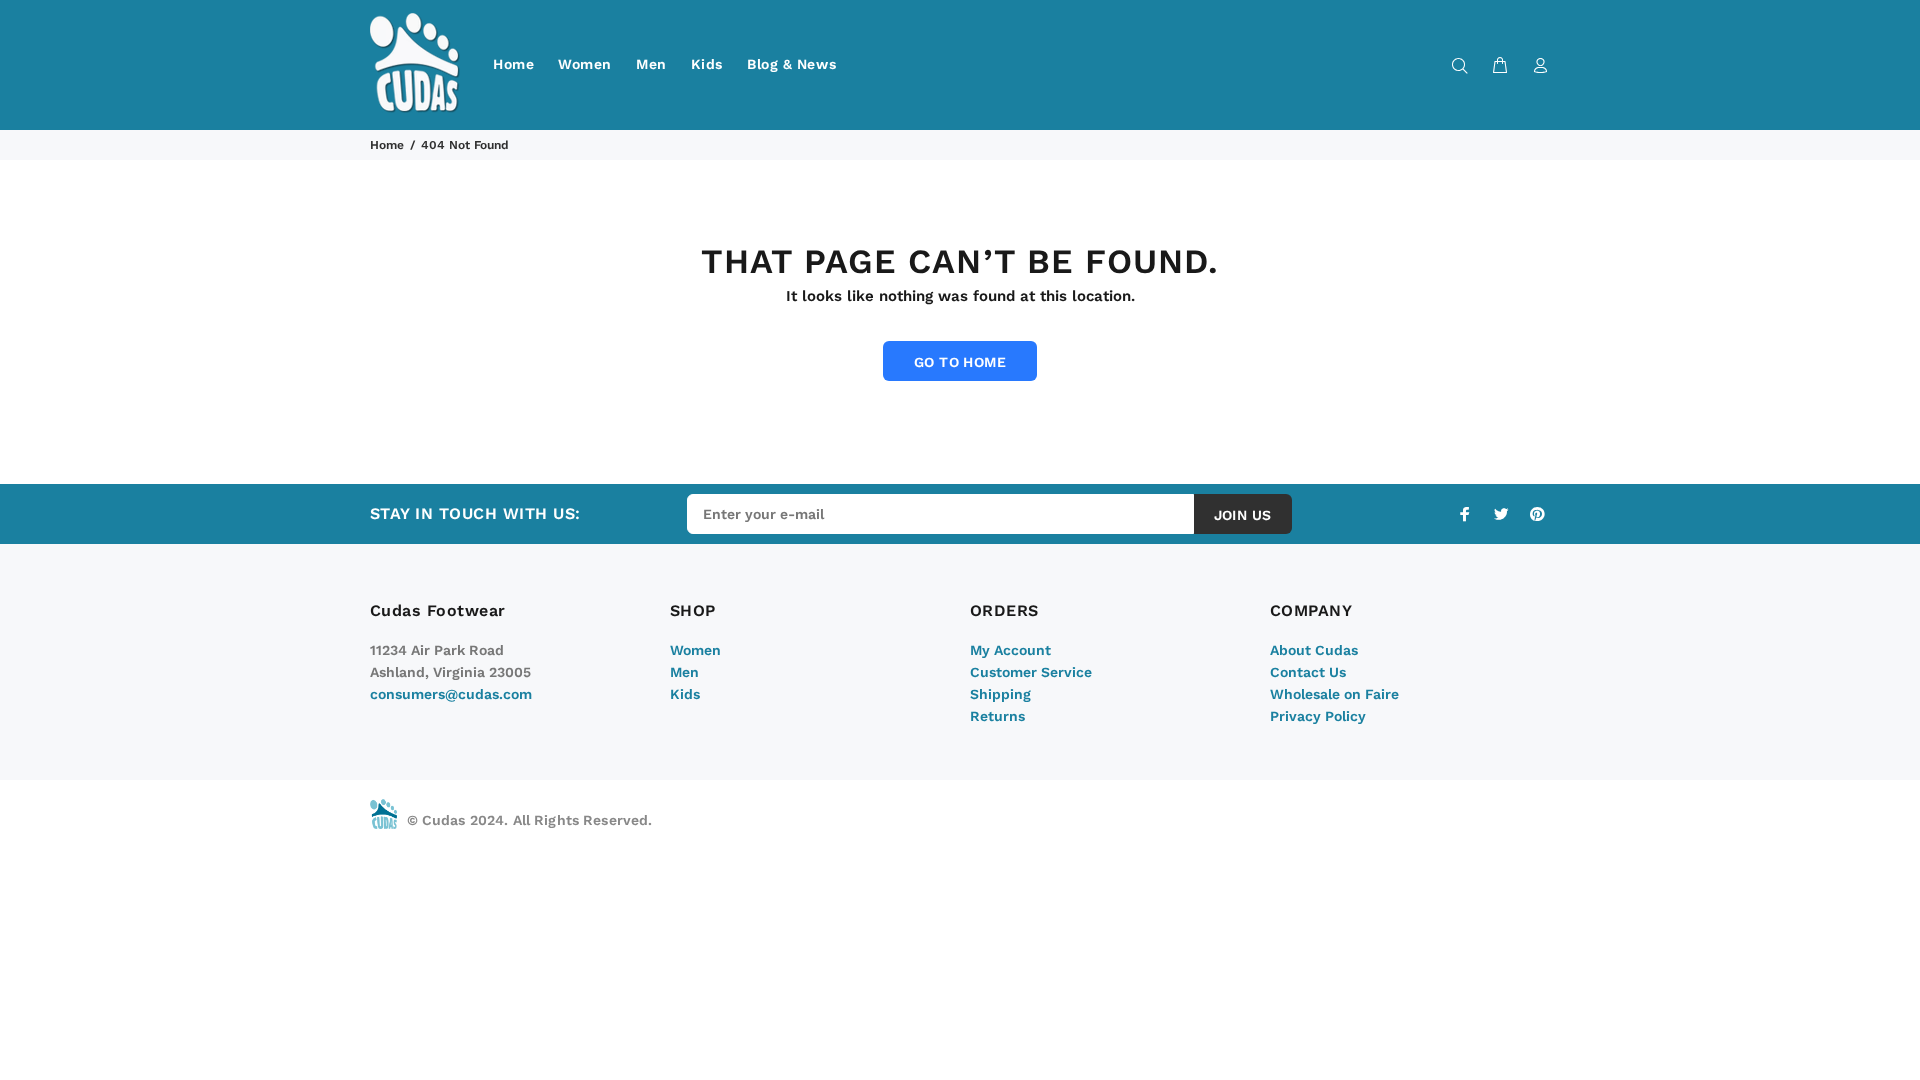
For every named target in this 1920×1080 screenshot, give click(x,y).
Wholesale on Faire (1334, 694)
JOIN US (1243, 515)
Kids (707, 64)
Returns (997, 716)
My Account (1010, 650)
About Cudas (1314, 650)
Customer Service (1031, 672)
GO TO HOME (960, 362)
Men (651, 64)
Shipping (1000, 694)
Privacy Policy (1318, 716)
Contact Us (1308, 672)
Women (585, 64)
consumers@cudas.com (451, 694)
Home (513, 64)
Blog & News (791, 64)
